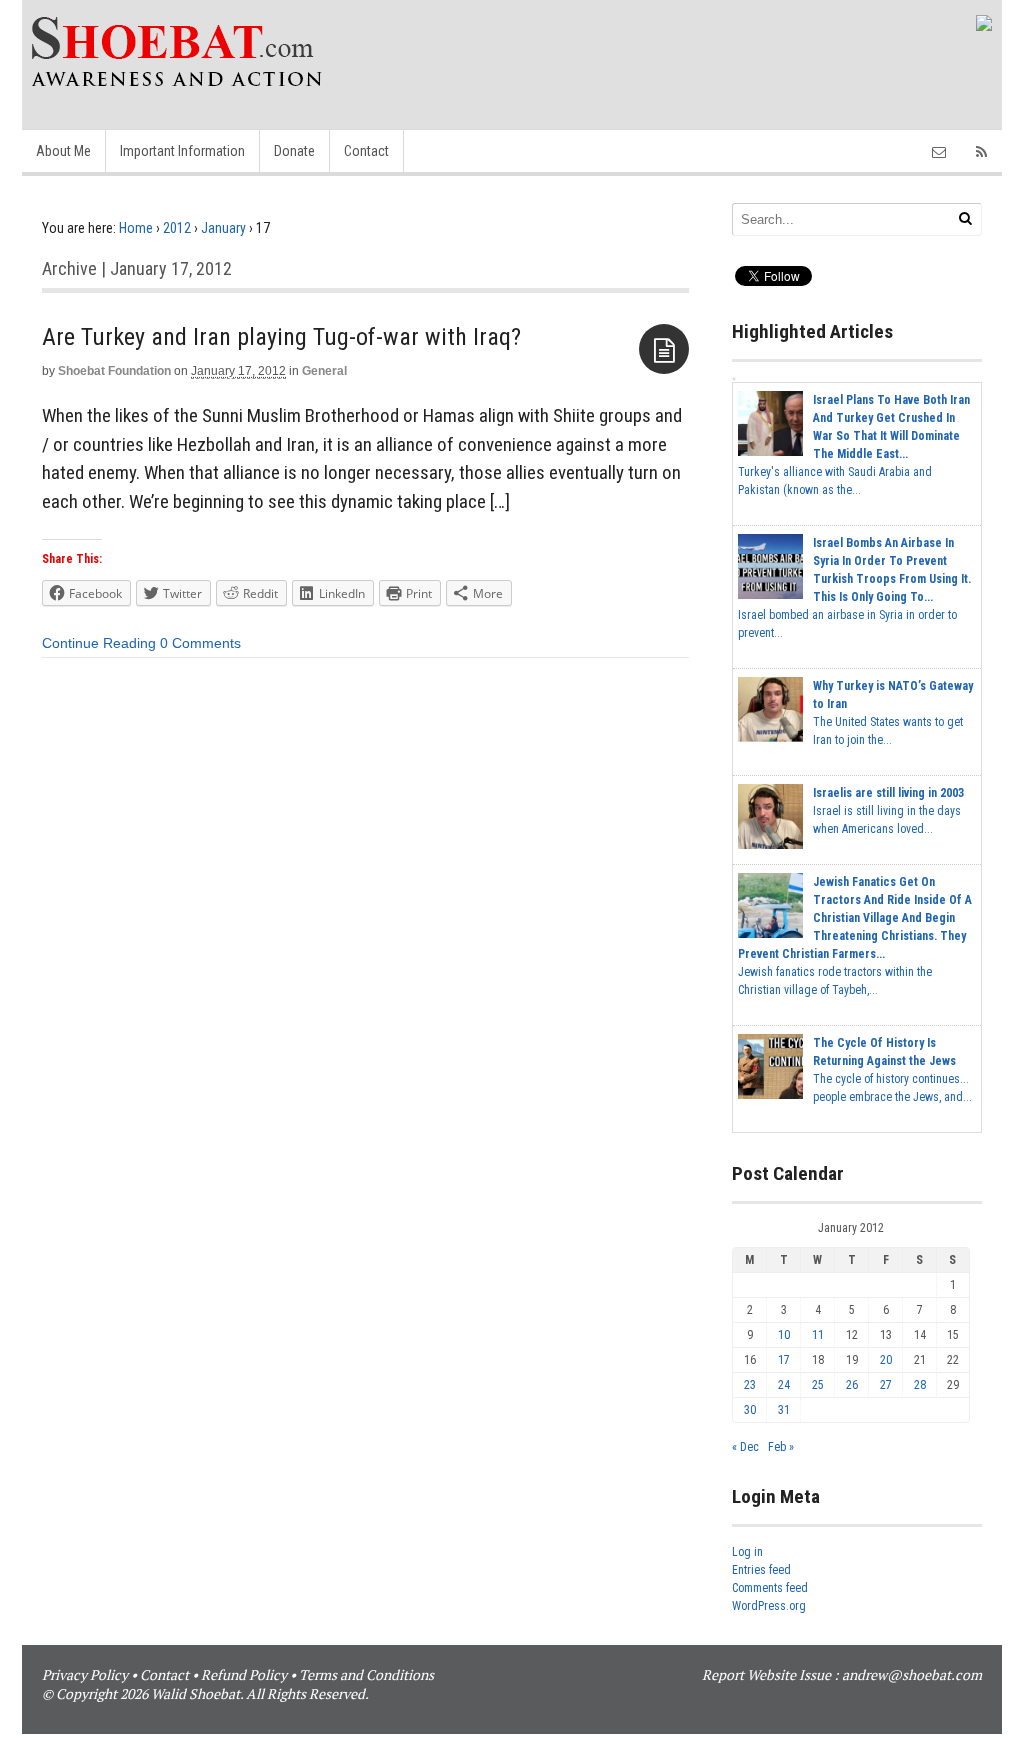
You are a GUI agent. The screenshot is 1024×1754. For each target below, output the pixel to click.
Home (136, 228)
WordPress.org (769, 1606)
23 (750, 1385)
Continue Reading (99, 643)
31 (784, 1410)
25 (818, 1385)
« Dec (745, 1447)
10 (784, 1335)
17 (784, 1360)
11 (818, 1335)
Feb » (781, 1447)
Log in (747, 1552)
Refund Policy (244, 1674)
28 (920, 1385)
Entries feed (761, 1570)
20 (886, 1360)
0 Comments (200, 643)
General (324, 371)
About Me (63, 151)
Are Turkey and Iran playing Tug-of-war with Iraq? (281, 337)
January (223, 228)
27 (886, 1385)
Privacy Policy (85, 1674)
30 (750, 1410)
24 (784, 1385)
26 (852, 1385)
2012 (177, 228)
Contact (366, 151)
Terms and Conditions (366, 1674)
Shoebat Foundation (114, 371)
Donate (294, 151)
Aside (664, 349)
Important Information (182, 151)
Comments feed (770, 1588)
